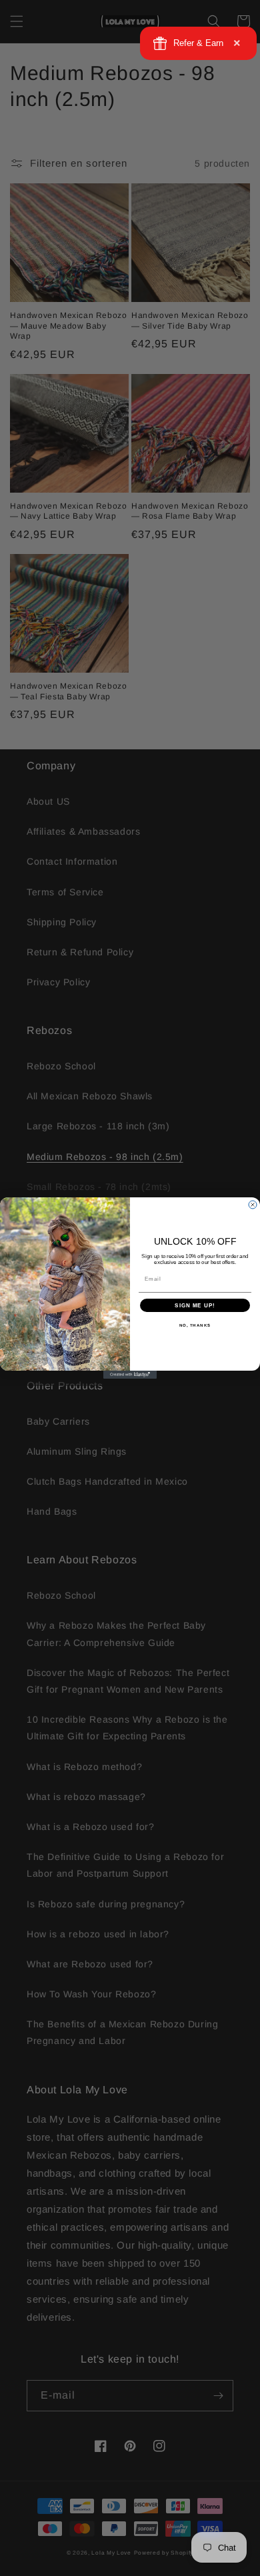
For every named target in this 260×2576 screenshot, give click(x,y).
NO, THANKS (195, 1326)
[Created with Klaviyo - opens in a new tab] (130, 1375)
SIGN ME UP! (195, 1306)
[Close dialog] (253, 1205)
